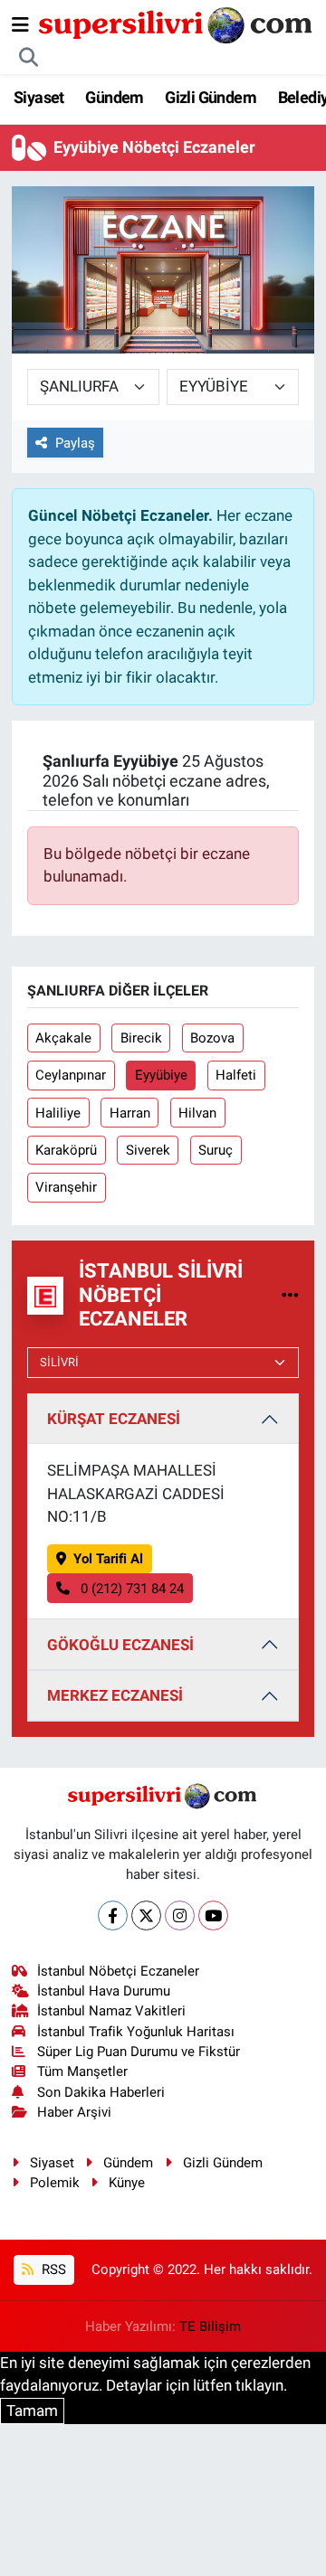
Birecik (141, 1038)
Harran (130, 1113)
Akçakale (63, 1038)
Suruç (216, 1150)
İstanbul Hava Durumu (104, 1991)
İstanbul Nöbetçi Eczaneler (118, 1971)
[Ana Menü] (20, 24)
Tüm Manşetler (82, 2071)
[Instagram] (180, 1915)
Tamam (32, 2411)
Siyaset (39, 97)
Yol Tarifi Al (108, 1559)
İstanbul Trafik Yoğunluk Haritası (136, 2032)
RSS (52, 2269)
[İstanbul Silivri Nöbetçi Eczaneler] (290, 1295)
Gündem (114, 97)
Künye (127, 2183)
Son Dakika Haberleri (101, 2092)
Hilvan (197, 1113)
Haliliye (58, 1113)
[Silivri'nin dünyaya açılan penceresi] (177, 24)
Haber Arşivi (74, 2112)
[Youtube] (213, 1915)
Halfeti (236, 1075)
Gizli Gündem (211, 97)
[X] (146, 1915)
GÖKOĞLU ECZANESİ (120, 1645)
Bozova (212, 1038)
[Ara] (29, 58)
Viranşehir (66, 1187)
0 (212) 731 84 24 (130, 1589)
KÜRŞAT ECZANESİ (114, 1419)
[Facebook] (113, 1915)
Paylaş (75, 443)
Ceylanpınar (71, 1075)
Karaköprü (66, 1150)
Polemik (55, 2183)
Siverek (148, 1150)
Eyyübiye (161, 1075)
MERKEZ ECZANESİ (115, 1695)
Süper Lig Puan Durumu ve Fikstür (139, 2052)
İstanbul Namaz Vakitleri (111, 2011)
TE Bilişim (210, 2326)
